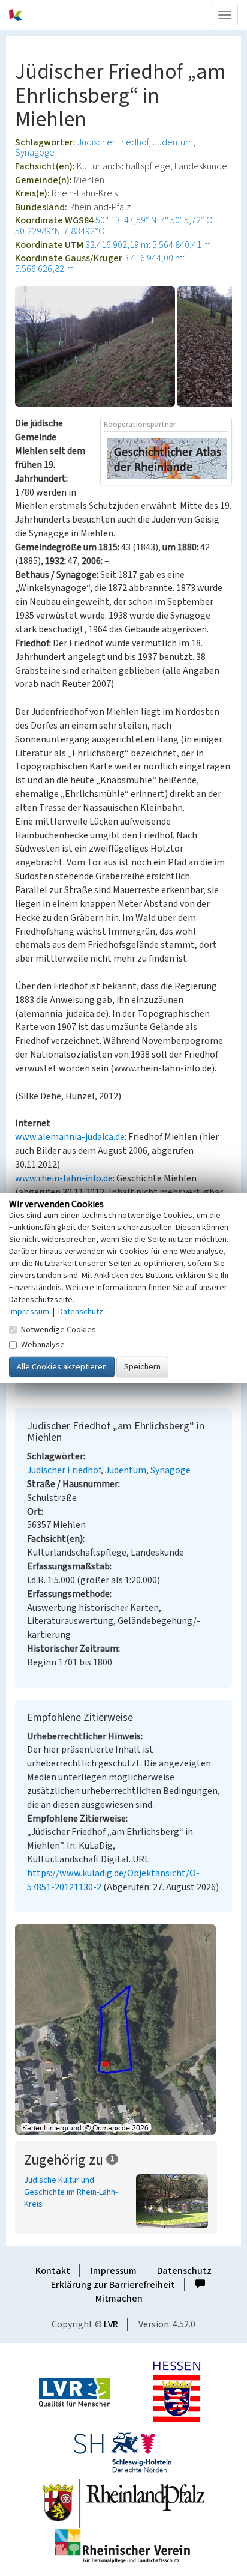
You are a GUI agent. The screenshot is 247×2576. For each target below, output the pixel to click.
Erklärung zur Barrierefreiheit (113, 2285)
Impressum (114, 2271)
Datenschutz (184, 2271)
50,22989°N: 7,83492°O (60, 231)
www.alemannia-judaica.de (70, 1137)
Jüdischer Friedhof (113, 142)
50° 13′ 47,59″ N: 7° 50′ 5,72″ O (154, 220)
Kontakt (53, 2271)
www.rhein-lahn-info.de (64, 1178)
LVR (111, 2324)
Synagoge (35, 153)
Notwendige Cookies (58, 1330)
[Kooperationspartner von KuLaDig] (167, 458)
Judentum (173, 142)
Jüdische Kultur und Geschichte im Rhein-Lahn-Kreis (71, 2192)
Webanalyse (43, 1345)
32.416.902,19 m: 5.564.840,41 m (148, 245)
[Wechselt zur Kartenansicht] (123, 2029)
